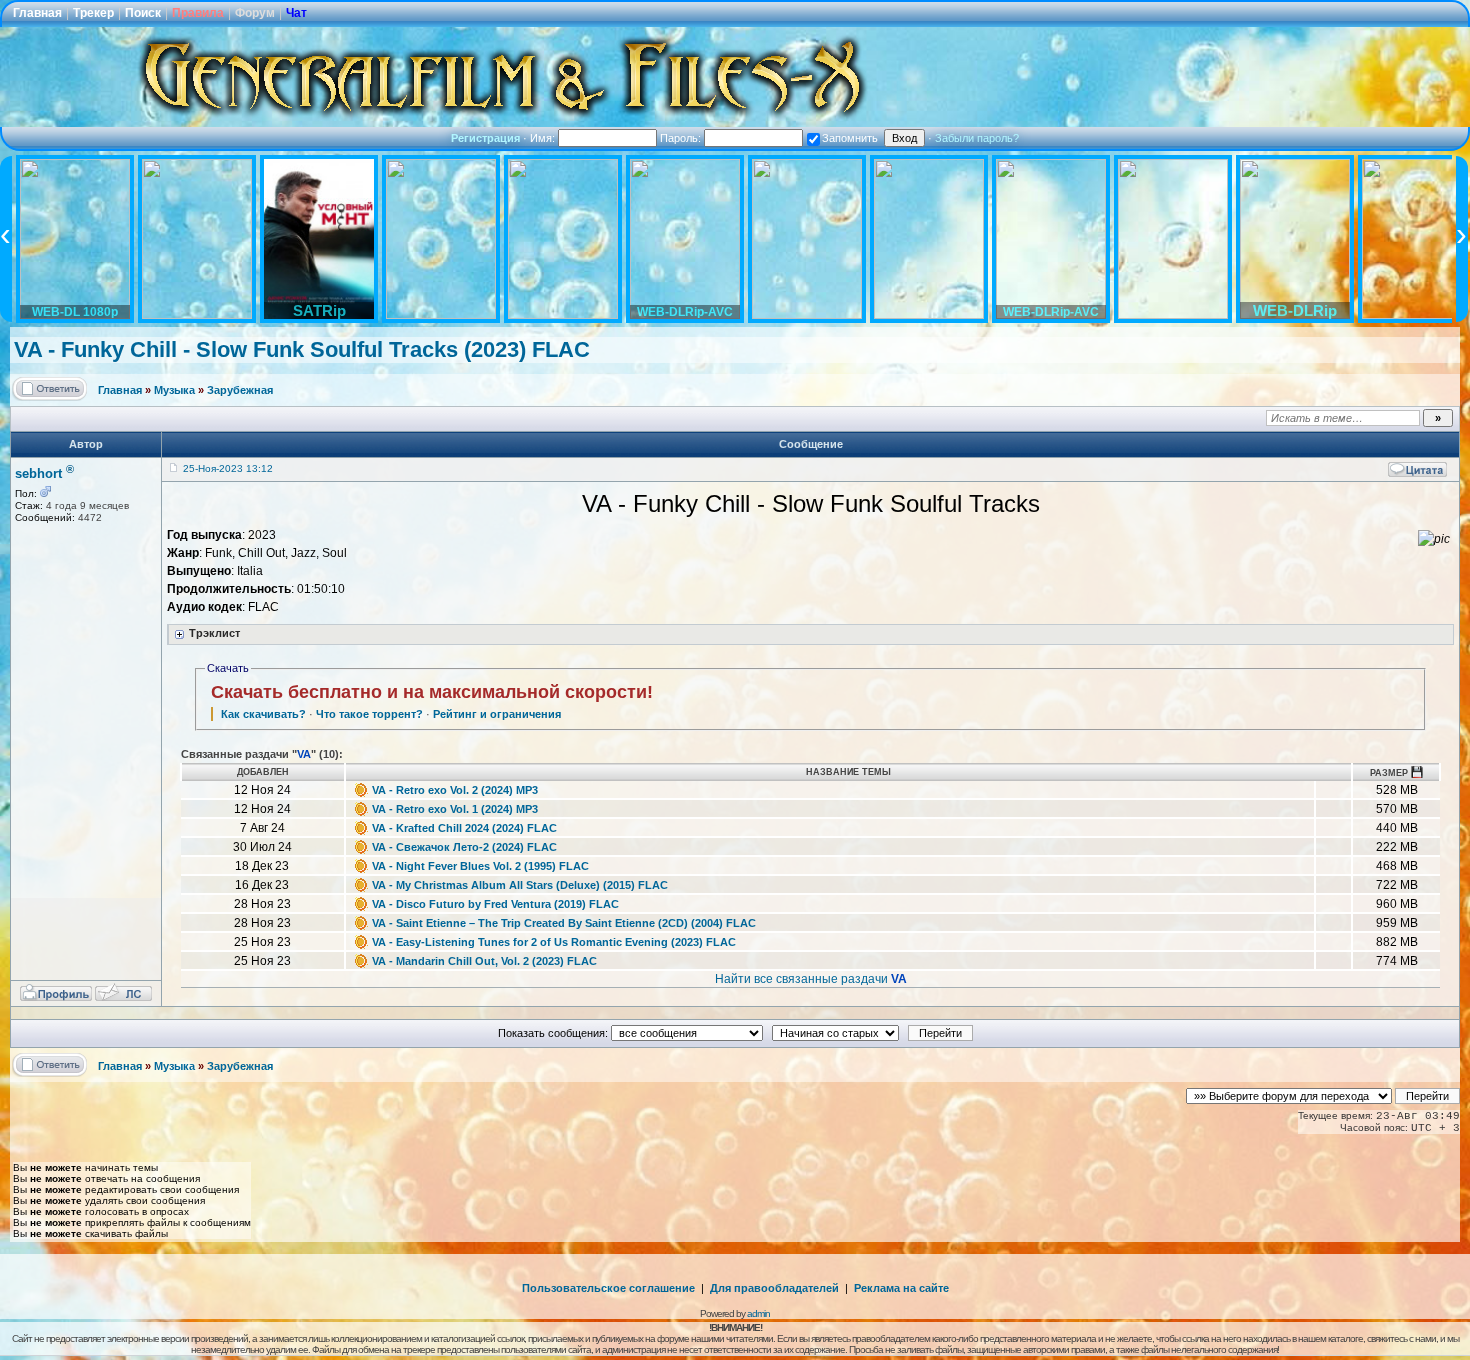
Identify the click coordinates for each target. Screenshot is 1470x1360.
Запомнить (850, 138)
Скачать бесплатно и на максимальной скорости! (432, 692)
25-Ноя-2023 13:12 (228, 468)
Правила (198, 13)
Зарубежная (240, 390)
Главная (37, 13)
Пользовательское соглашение (608, 1288)
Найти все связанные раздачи (811, 979)
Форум (255, 13)
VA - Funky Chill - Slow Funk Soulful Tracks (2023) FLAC (302, 349)
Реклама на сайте (901, 1288)
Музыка (174, 390)
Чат (296, 13)
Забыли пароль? (977, 138)
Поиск (143, 13)
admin (758, 1313)
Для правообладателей (774, 1288)
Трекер (93, 13)
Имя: (544, 138)
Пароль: (682, 138)
